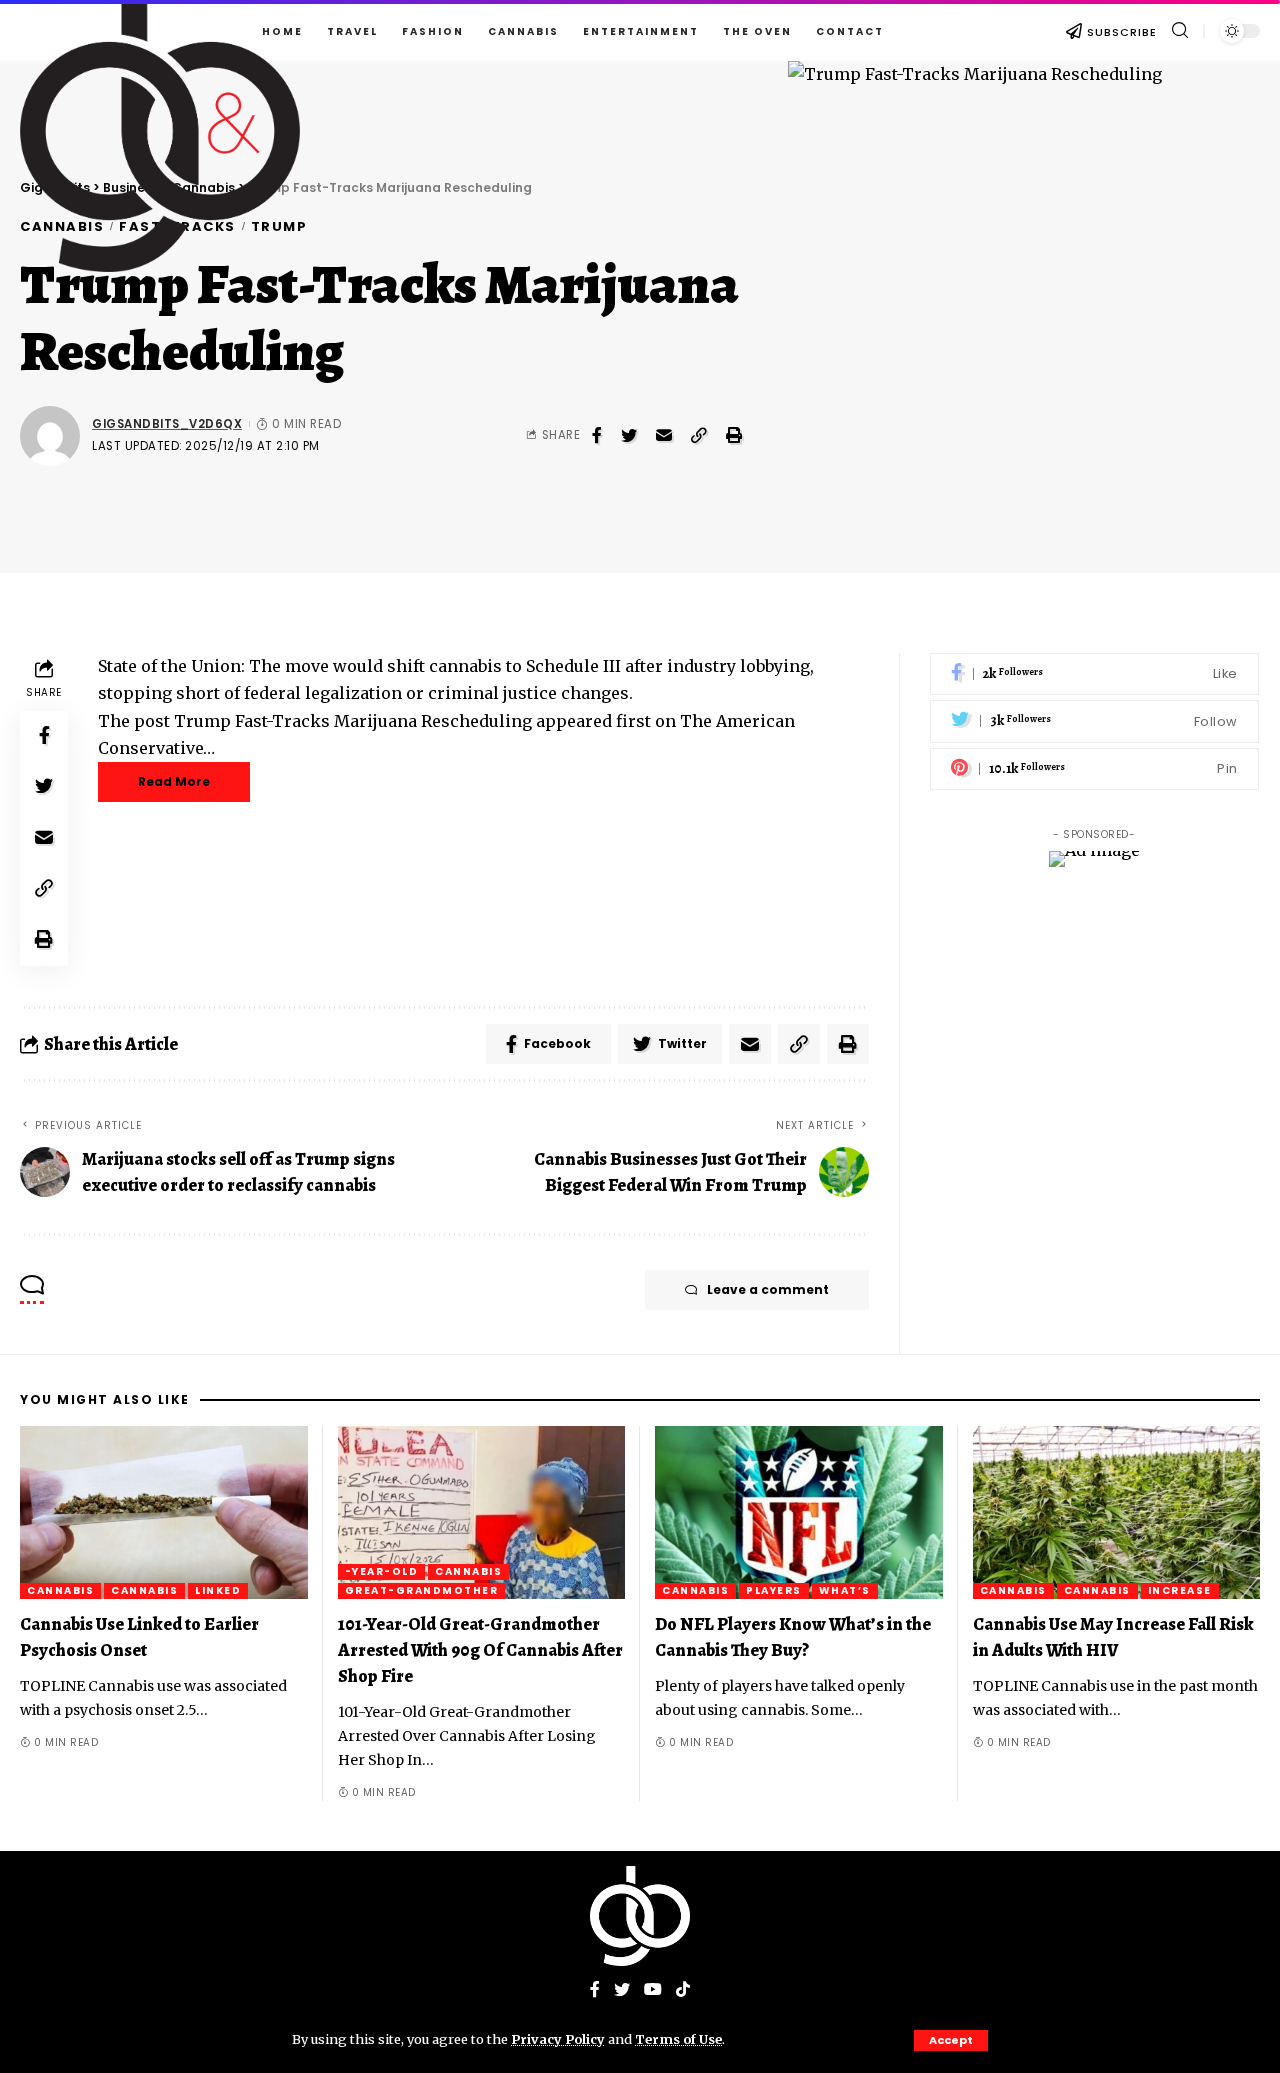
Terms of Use (678, 2039)
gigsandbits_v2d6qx (167, 424)
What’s (845, 1590)
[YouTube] (653, 1990)
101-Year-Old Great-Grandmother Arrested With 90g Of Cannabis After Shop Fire (480, 1650)
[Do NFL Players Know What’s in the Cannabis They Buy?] (799, 1512)
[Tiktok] (683, 1990)
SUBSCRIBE (1122, 32)
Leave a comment (768, 1289)
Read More (174, 781)
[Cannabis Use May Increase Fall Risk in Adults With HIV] (1117, 1512)
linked (218, 1590)
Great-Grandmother (422, 1590)
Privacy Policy (558, 2039)
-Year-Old (382, 1571)
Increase (1180, 1590)
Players (774, 1590)
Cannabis (60, 1590)
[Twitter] (1094, 722)
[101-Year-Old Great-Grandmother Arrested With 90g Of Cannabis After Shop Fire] (482, 1512)
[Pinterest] (1094, 769)
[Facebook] (1094, 674)
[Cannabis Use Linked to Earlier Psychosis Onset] (164, 1512)
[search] (1180, 30)
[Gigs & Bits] (639, 1916)
